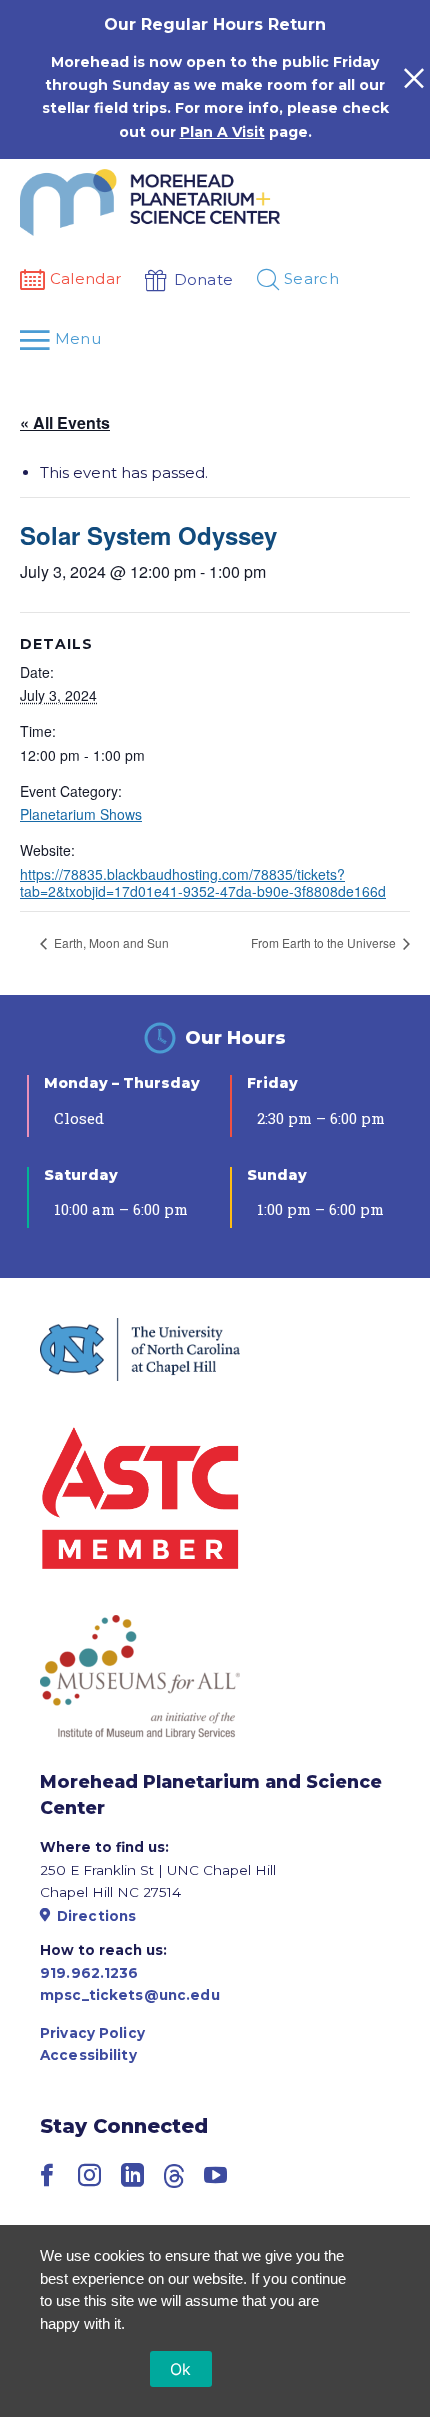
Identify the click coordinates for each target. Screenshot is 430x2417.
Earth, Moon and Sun (110, 942)
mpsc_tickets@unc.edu (130, 1995)
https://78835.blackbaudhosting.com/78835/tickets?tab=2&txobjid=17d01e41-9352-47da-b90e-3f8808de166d (203, 882)
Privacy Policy (92, 2033)
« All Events (65, 422)
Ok (181, 2369)
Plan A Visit (222, 132)
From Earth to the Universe (325, 942)
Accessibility (88, 2055)
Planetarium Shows (81, 814)
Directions (96, 1916)
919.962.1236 (89, 1973)
